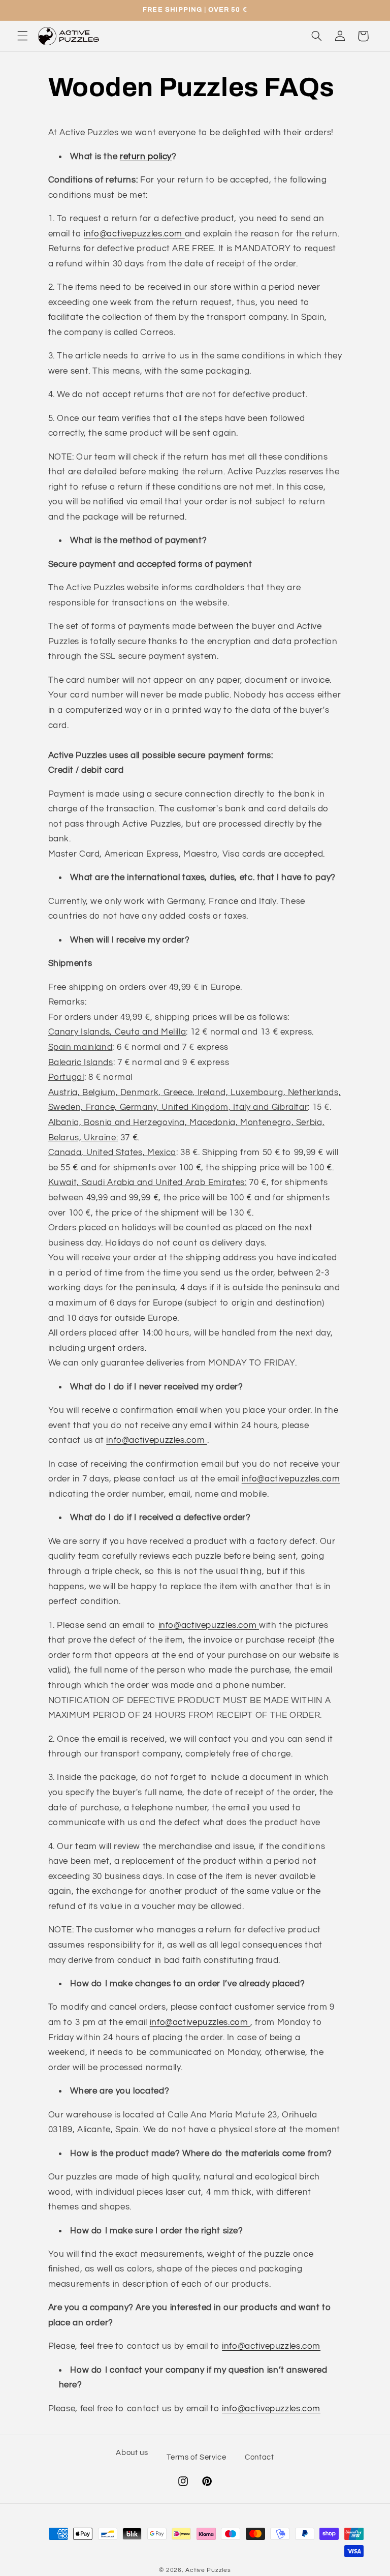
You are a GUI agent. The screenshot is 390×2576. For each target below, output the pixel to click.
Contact (259, 2457)
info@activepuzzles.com (134, 234)
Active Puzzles (208, 2570)
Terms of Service (196, 2457)
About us (132, 2453)
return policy (146, 157)
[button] (22, 36)
